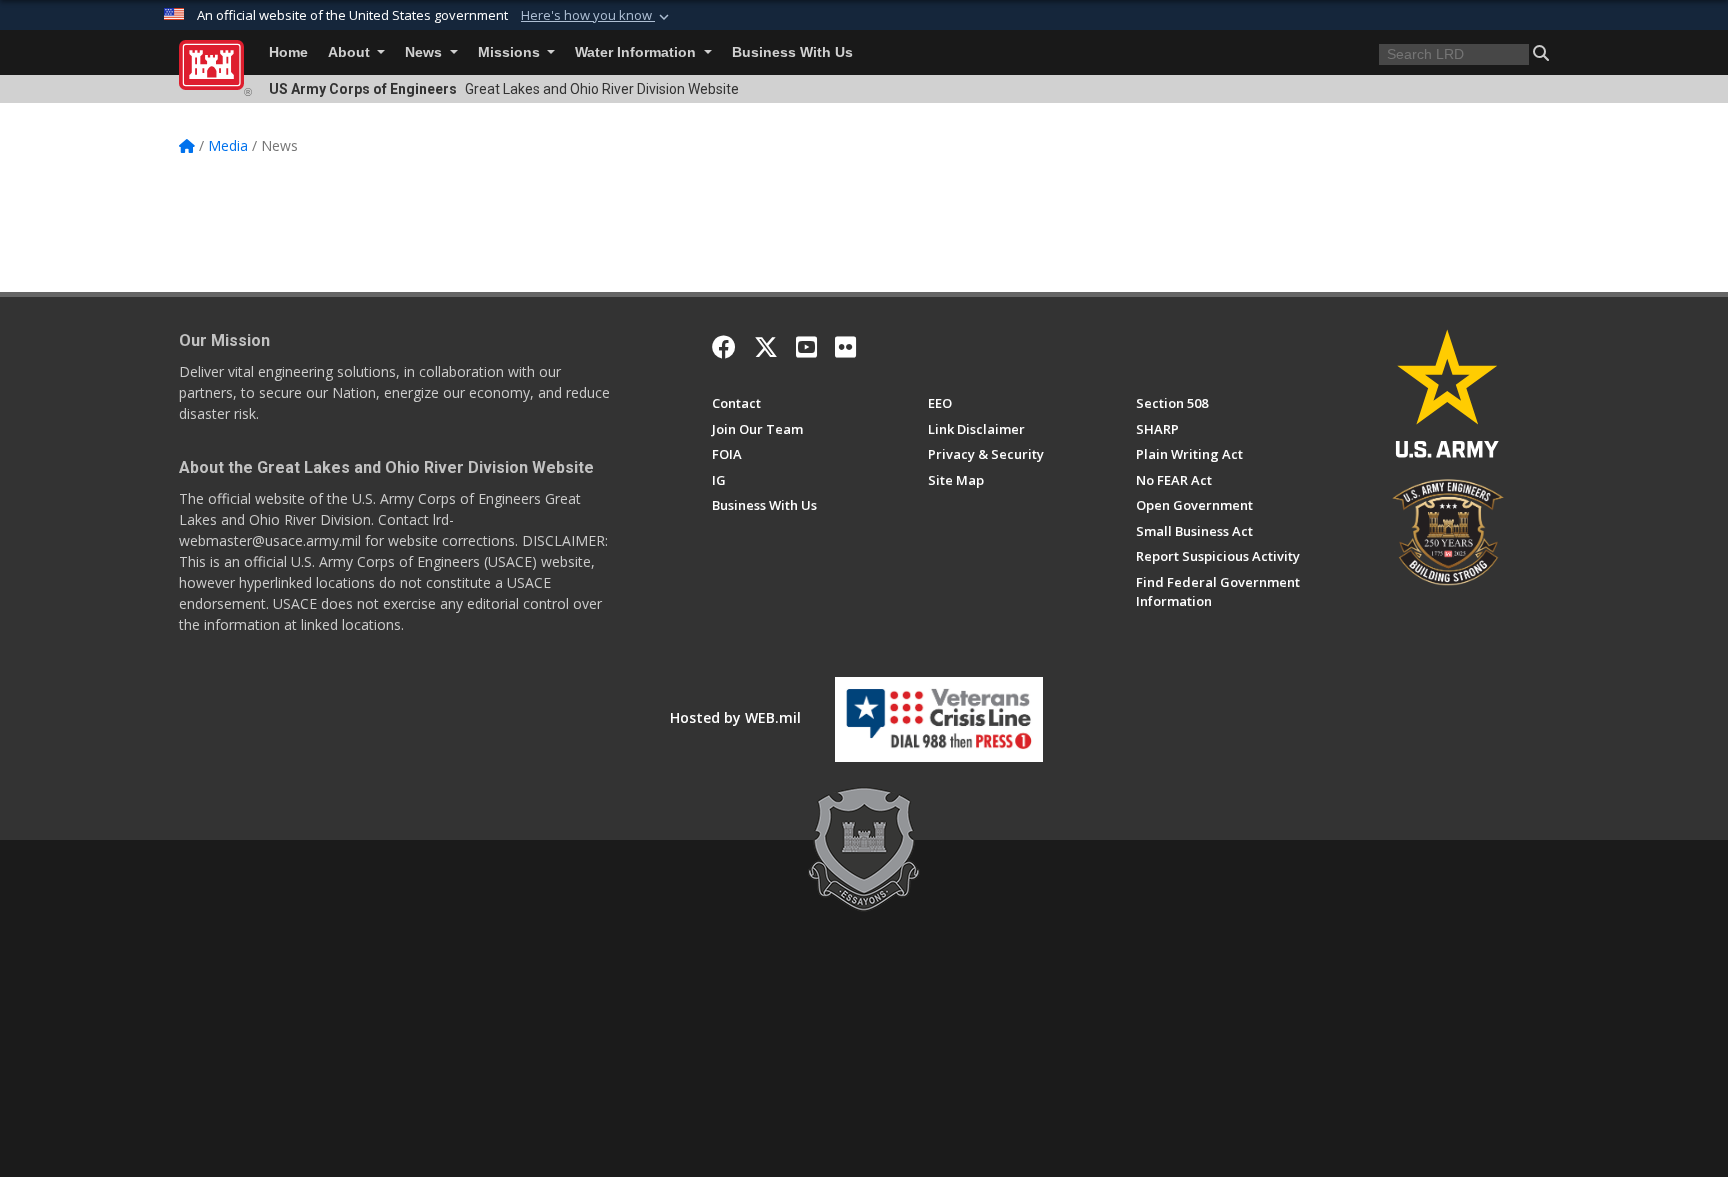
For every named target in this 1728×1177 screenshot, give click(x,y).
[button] (597, 16)
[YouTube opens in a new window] (806, 347)
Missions (511, 52)
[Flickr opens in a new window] (845, 347)
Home (288, 52)
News (425, 52)
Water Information (637, 52)
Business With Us (792, 52)
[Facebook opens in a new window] (724, 347)
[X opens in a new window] (766, 347)
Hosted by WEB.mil (735, 717)
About (351, 52)
